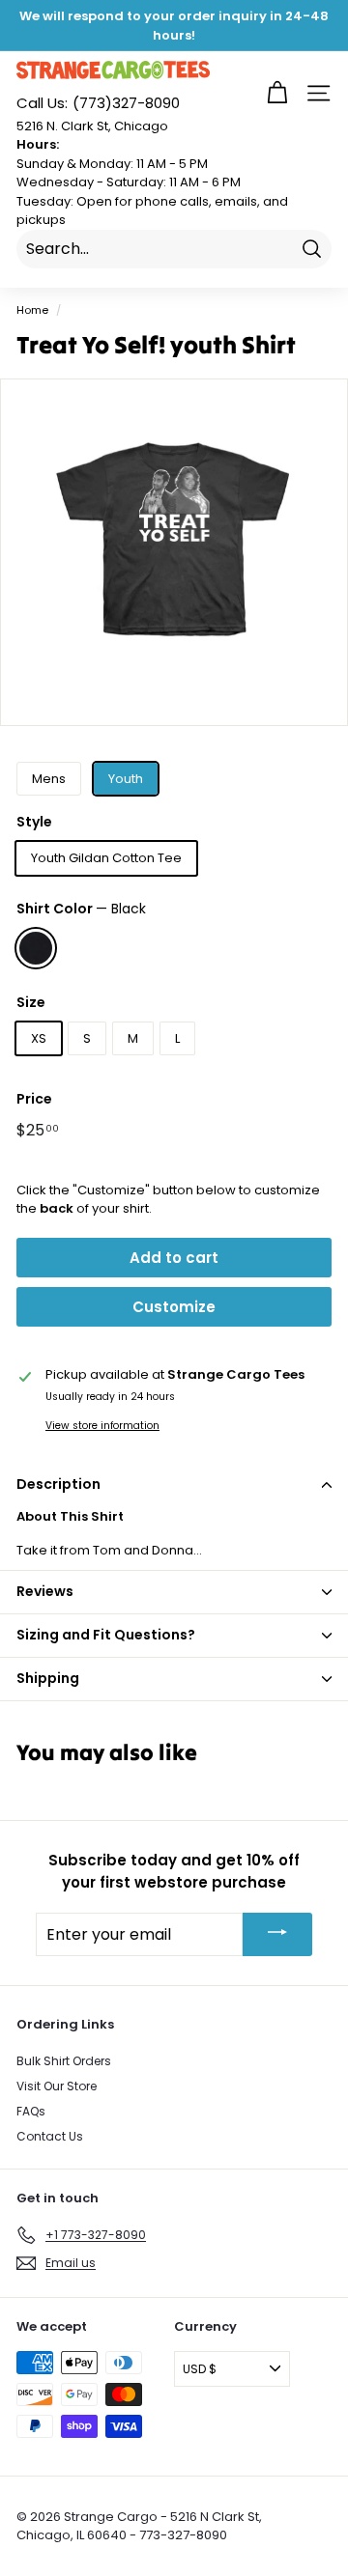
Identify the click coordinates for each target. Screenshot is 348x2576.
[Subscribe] (277, 1934)
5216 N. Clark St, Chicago (92, 126)
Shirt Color (81, 909)
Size (31, 1002)
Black (36, 948)
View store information (102, 1426)
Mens (49, 779)
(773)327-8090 (98, 103)
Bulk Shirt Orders (64, 2061)
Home (32, 310)
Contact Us (50, 2136)
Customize (174, 1307)
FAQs (31, 2111)
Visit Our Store (57, 2086)
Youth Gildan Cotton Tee (106, 858)
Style (34, 822)
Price (34, 1099)
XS (39, 1038)
